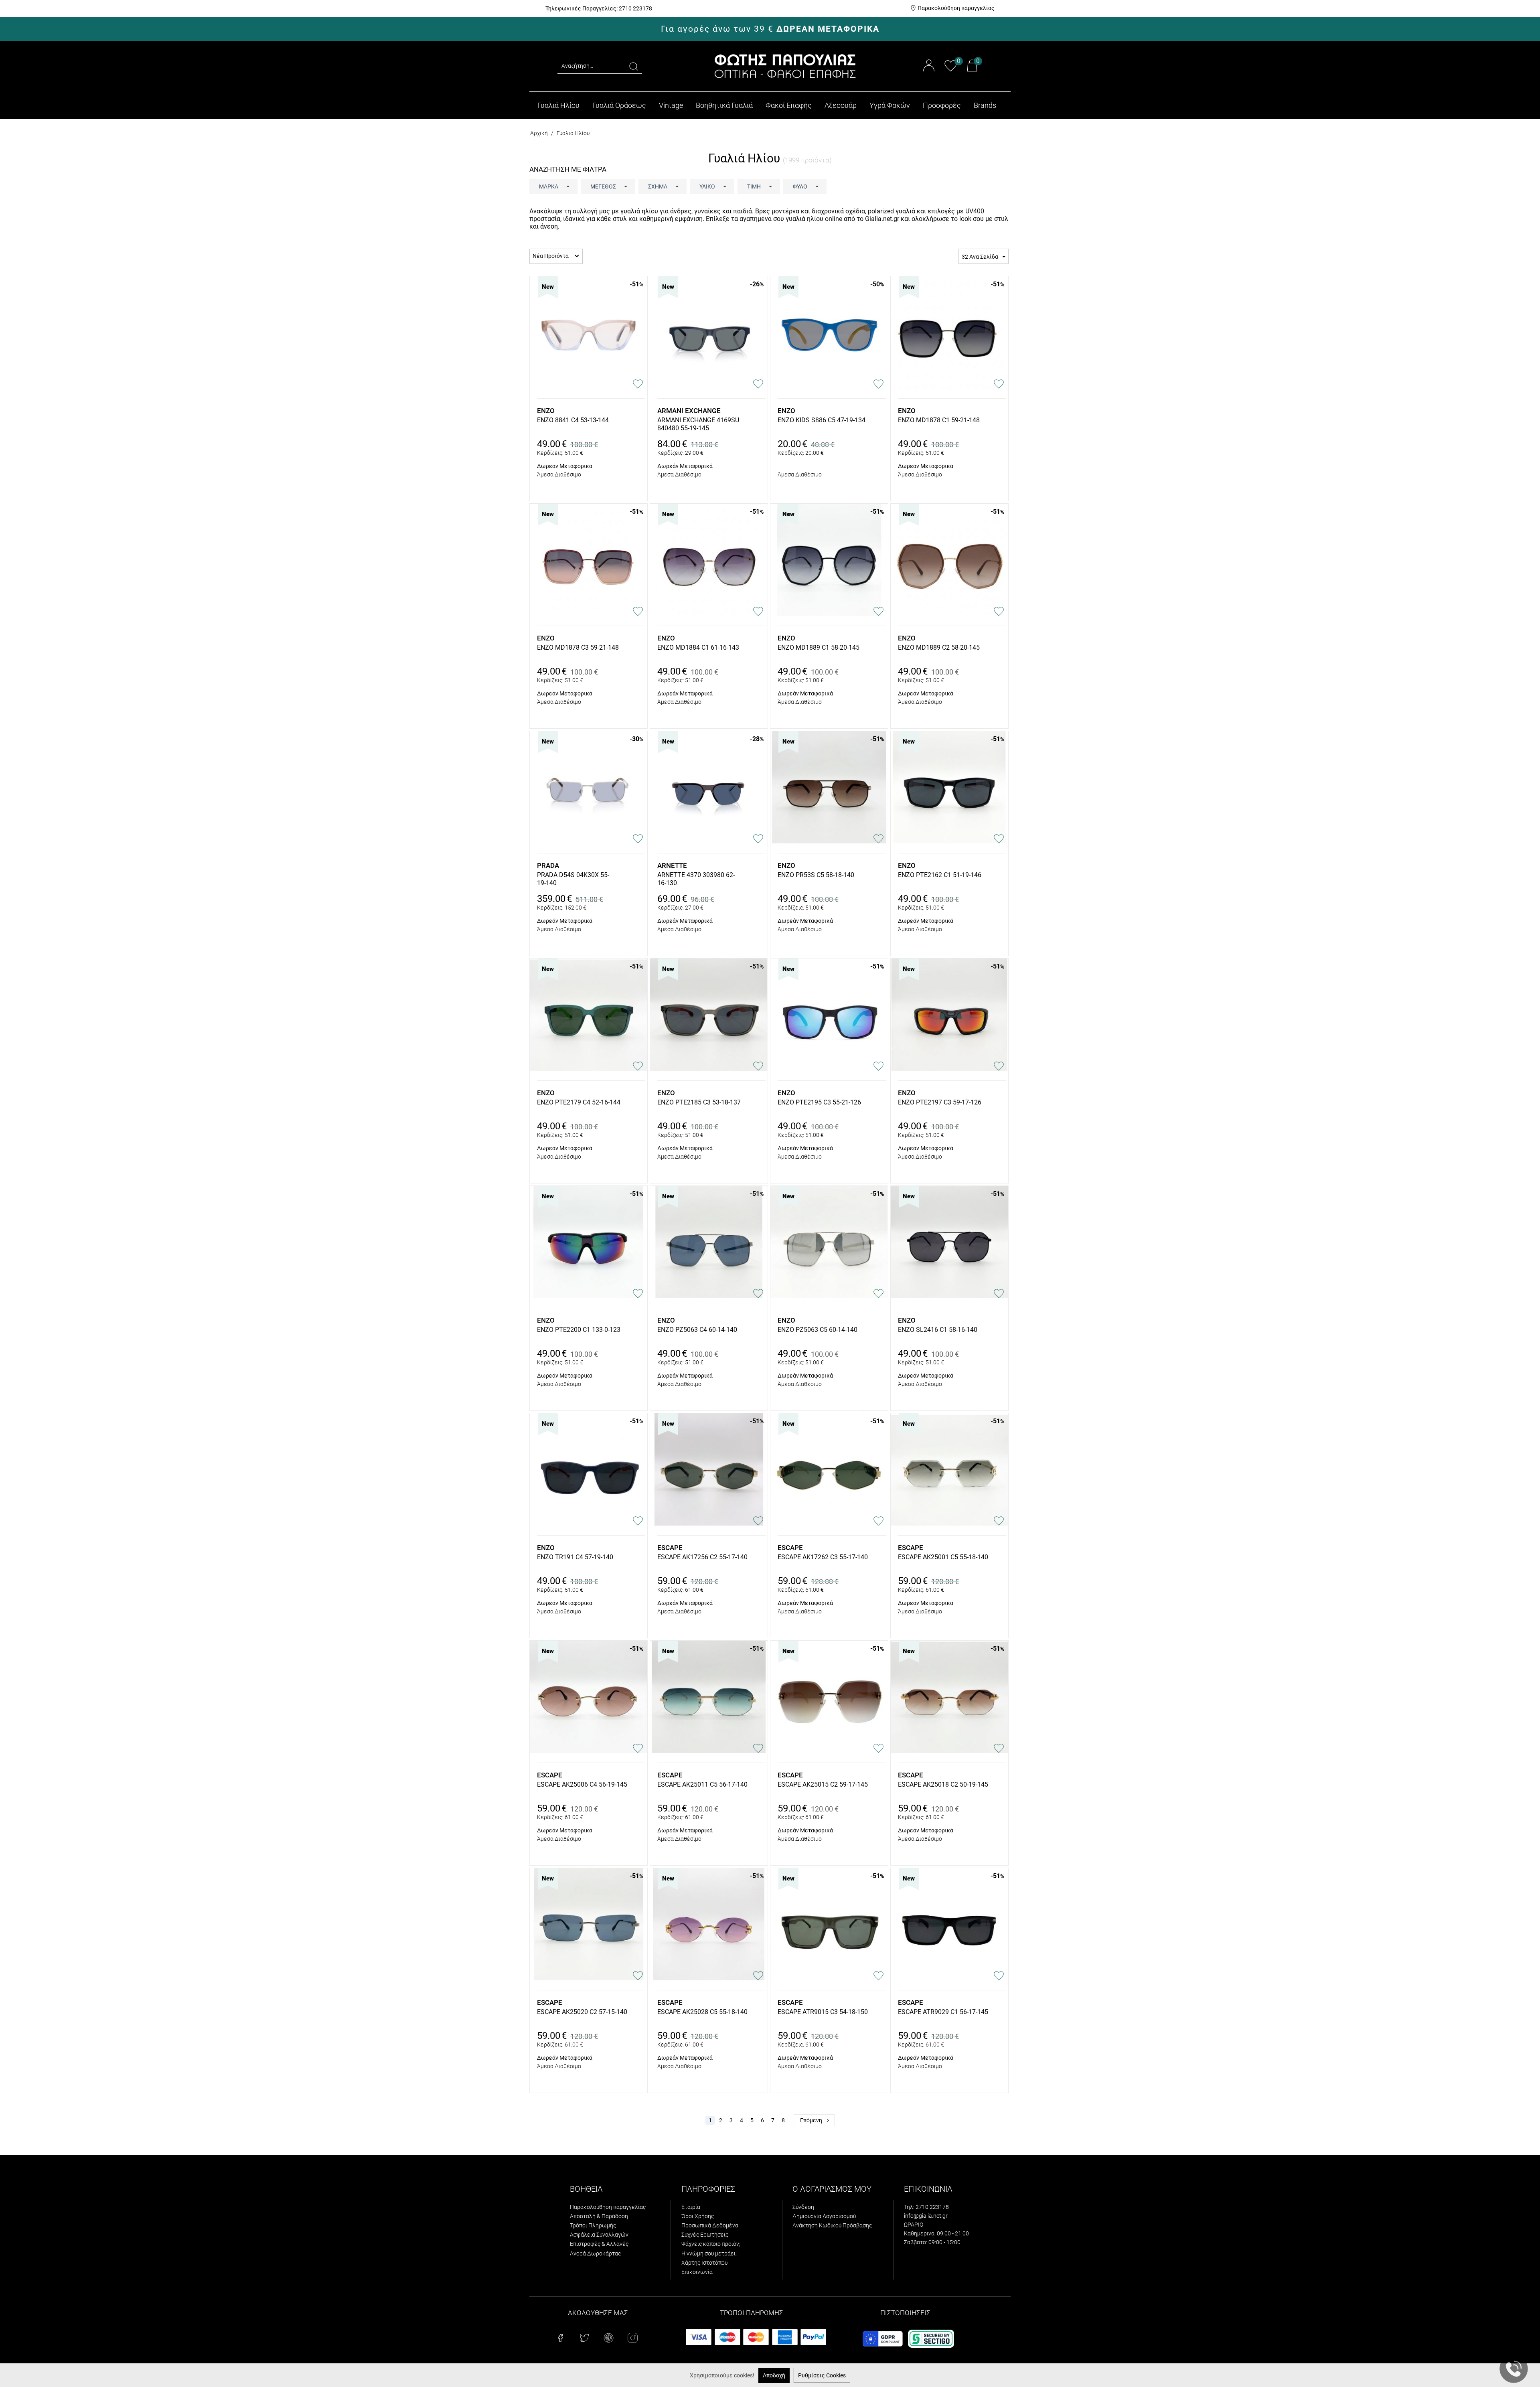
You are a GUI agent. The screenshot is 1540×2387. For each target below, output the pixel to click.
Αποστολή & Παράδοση (599, 2216)
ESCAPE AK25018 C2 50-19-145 (943, 1784)
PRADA (548, 865)
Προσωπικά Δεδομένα (710, 2225)
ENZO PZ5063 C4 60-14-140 (697, 1330)
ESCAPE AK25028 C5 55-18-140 (702, 2012)
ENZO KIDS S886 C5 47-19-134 (822, 420)
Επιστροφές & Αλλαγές (599, 2244)
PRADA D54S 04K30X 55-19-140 (573, 879)
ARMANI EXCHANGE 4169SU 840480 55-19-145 (698, 424)
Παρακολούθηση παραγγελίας (956, 8)
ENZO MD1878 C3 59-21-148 (578, 647)
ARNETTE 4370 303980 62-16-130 (696, 879)
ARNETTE (672, 865)
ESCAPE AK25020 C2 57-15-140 (582, 2012)
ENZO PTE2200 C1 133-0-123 (579, 1330)
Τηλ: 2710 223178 (926, 2207)
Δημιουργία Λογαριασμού (824, 2216)
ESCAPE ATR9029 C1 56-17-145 (943, 2012)
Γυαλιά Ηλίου (558, 105)
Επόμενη (811, 2120)
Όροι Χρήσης (698, 2216)
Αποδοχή (774, 2375)
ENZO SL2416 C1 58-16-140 (938, 1330)
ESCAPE (670, 1548)
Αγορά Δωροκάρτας (595, 2253)
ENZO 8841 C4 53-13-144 (573, 420)
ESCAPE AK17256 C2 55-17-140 (702, 1557)
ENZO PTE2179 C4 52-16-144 (579, 1102)
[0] (951, 70)
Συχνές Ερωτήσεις (705, 2235)
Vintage (671, 105)
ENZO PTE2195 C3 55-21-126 (819, 1102)
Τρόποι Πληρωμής (593, 2225)
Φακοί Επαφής (789, 105)
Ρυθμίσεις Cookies (822, 2375)
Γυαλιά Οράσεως (619, 105)
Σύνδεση (803, 2207)
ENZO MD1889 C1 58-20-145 (819, 647)
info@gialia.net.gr (926, 2216)
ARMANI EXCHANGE (689, 411)
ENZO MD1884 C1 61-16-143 (698, 647)
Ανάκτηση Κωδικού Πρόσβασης (832, 2225)
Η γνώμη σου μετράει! (709, 2253)
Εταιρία (691, 2207)
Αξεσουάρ (841, 105)
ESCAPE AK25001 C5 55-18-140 (943, 1557)
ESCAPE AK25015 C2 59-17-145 (823, 1784)
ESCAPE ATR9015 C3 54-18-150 (823, 2012)
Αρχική (539, 133)
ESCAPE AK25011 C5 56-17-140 (702, 1784)
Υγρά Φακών (890, 105)
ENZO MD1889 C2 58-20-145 (939, 647)
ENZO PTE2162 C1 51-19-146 (940, 875)
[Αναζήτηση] (634, 66)
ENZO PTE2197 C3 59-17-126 (940, 1102)
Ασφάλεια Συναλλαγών (599, 2235)
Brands (985, 105)
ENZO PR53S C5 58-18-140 (816, 875)
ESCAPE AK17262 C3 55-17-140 (823, 1557)
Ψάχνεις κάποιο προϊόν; (711, 2244)
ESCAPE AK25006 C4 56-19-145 (582, 1784)
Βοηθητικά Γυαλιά (724, 105)
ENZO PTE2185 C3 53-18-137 (699, 1102)
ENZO (546, 411)
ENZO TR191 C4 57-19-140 (575, 1557)
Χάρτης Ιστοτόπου (704, 2263)
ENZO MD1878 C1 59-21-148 (939, 420)
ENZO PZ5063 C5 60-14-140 (818, 1330)
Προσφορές (942, 105)
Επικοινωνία (697, 2272)
